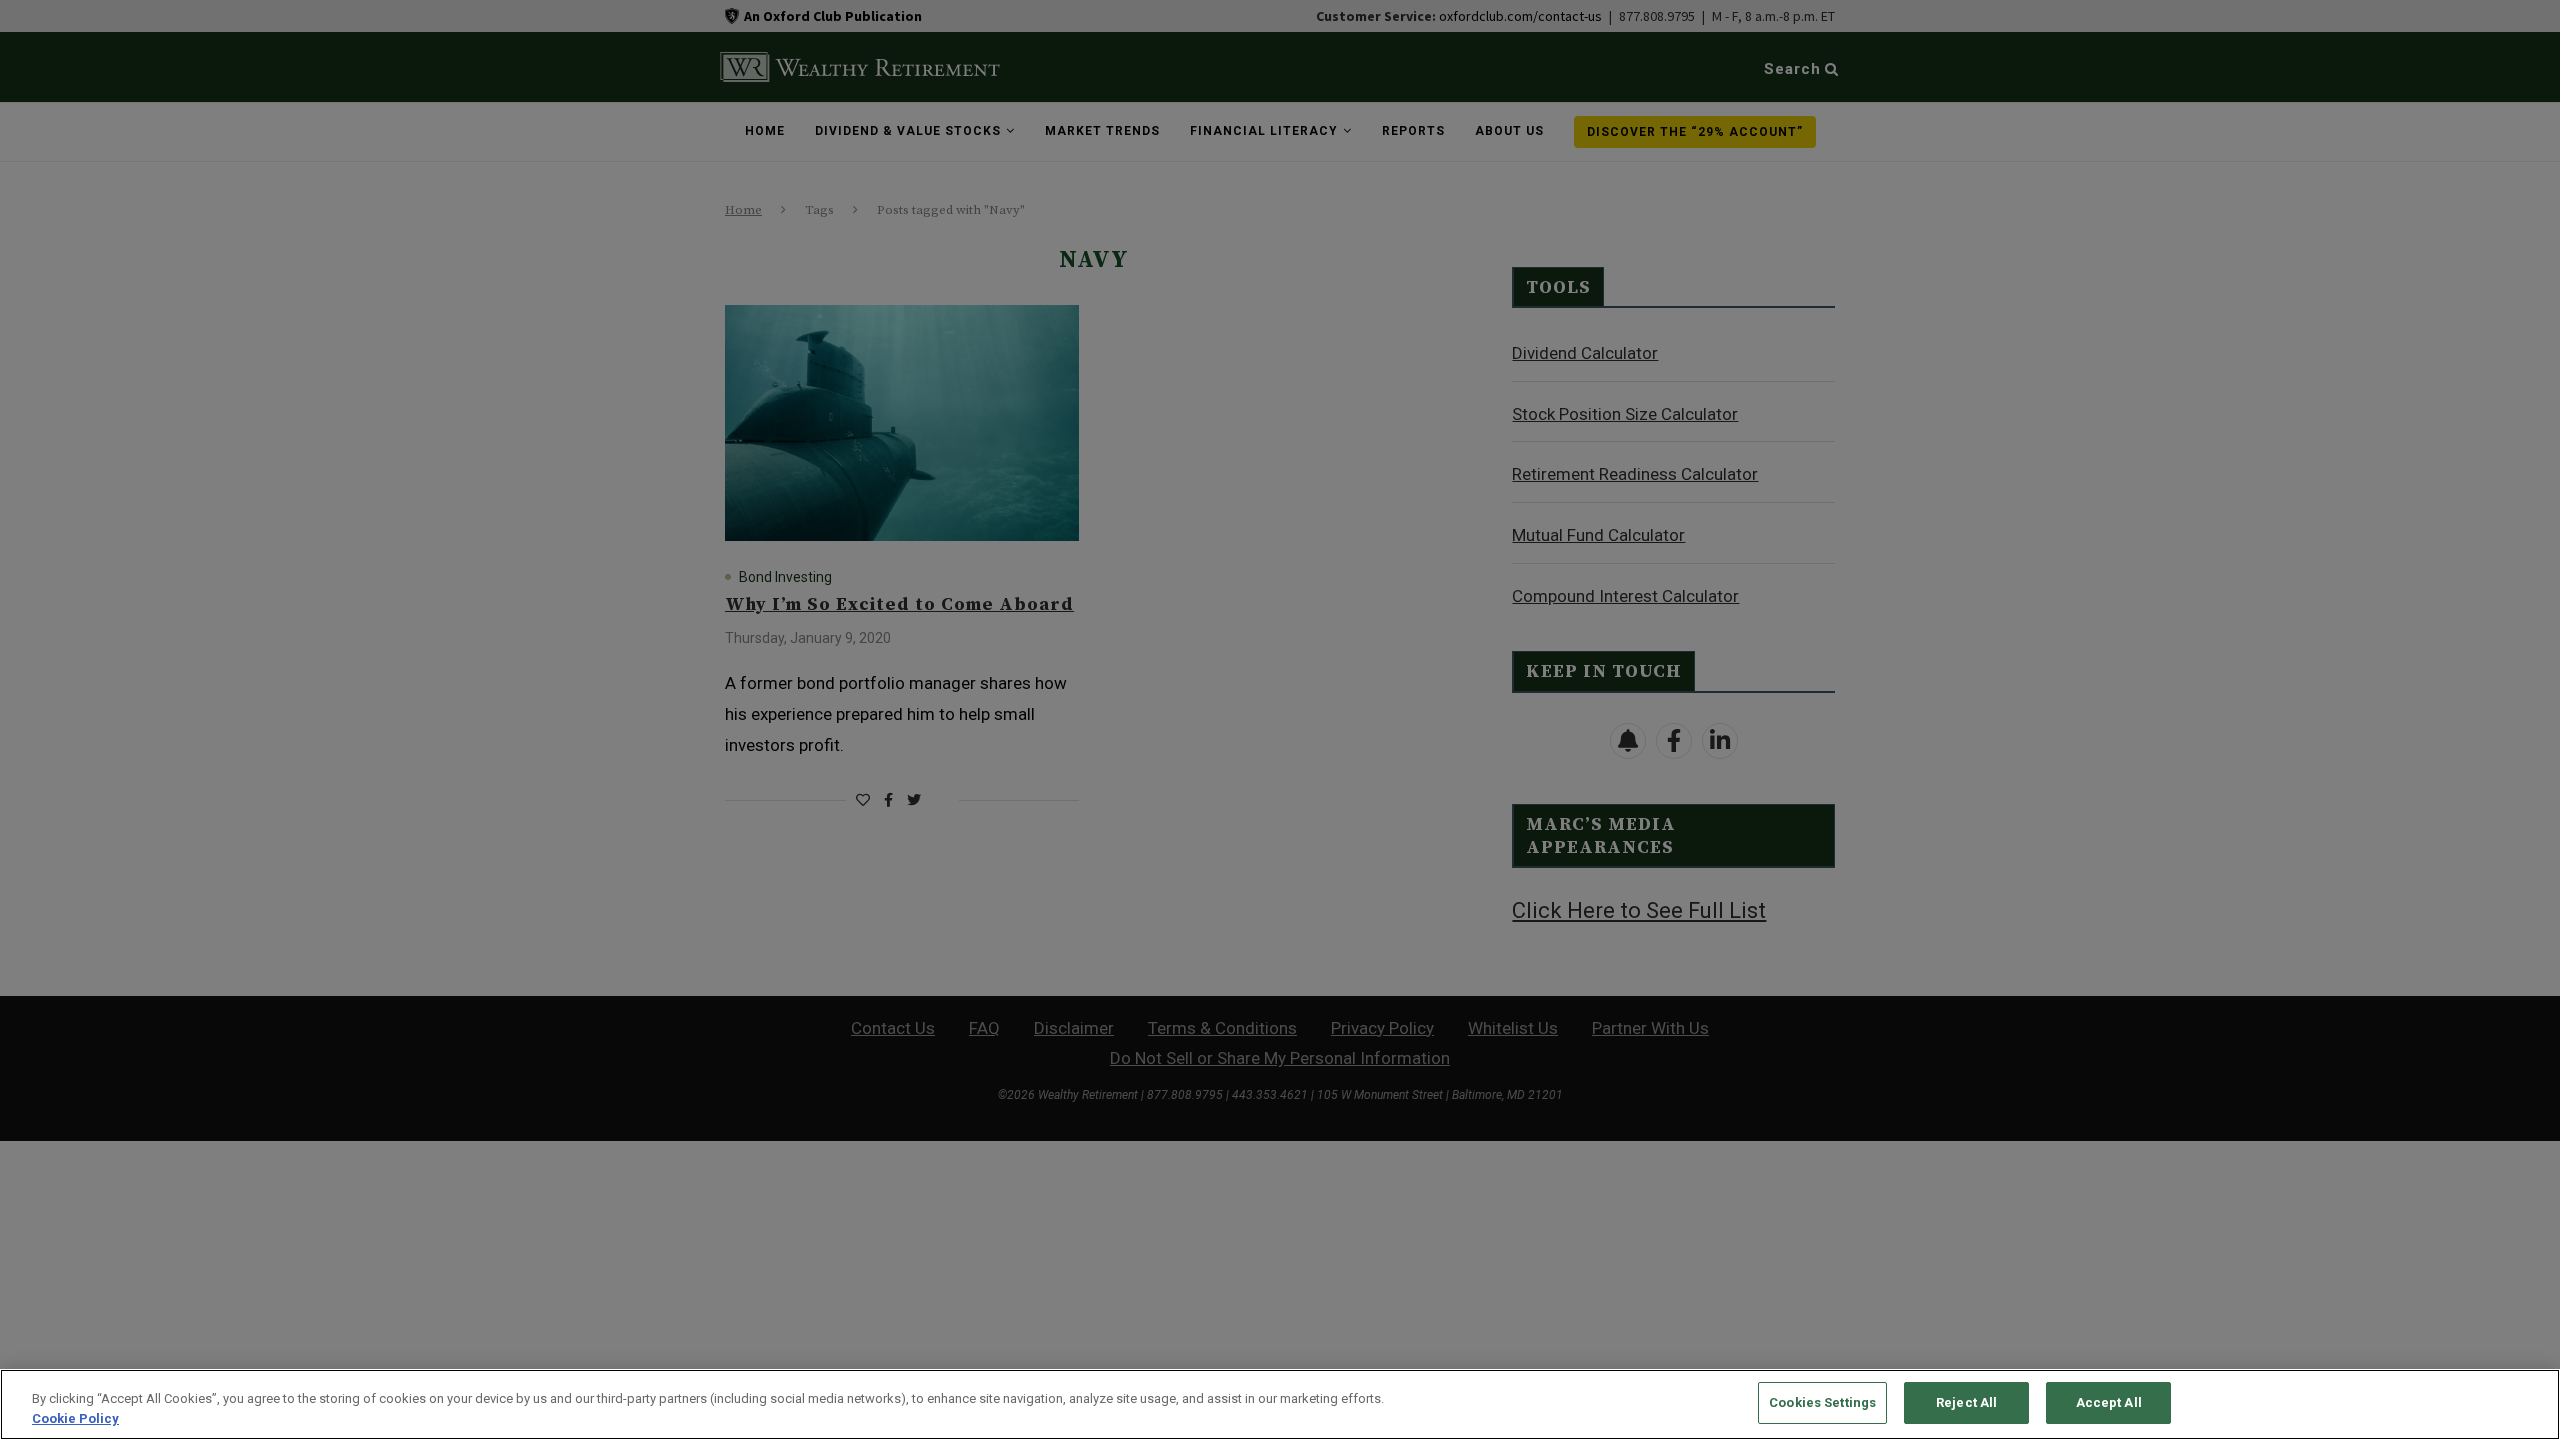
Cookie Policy (75, 1418)
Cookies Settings (1822, 1402)
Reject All (1966, 1402)
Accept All (2109, 1402)
